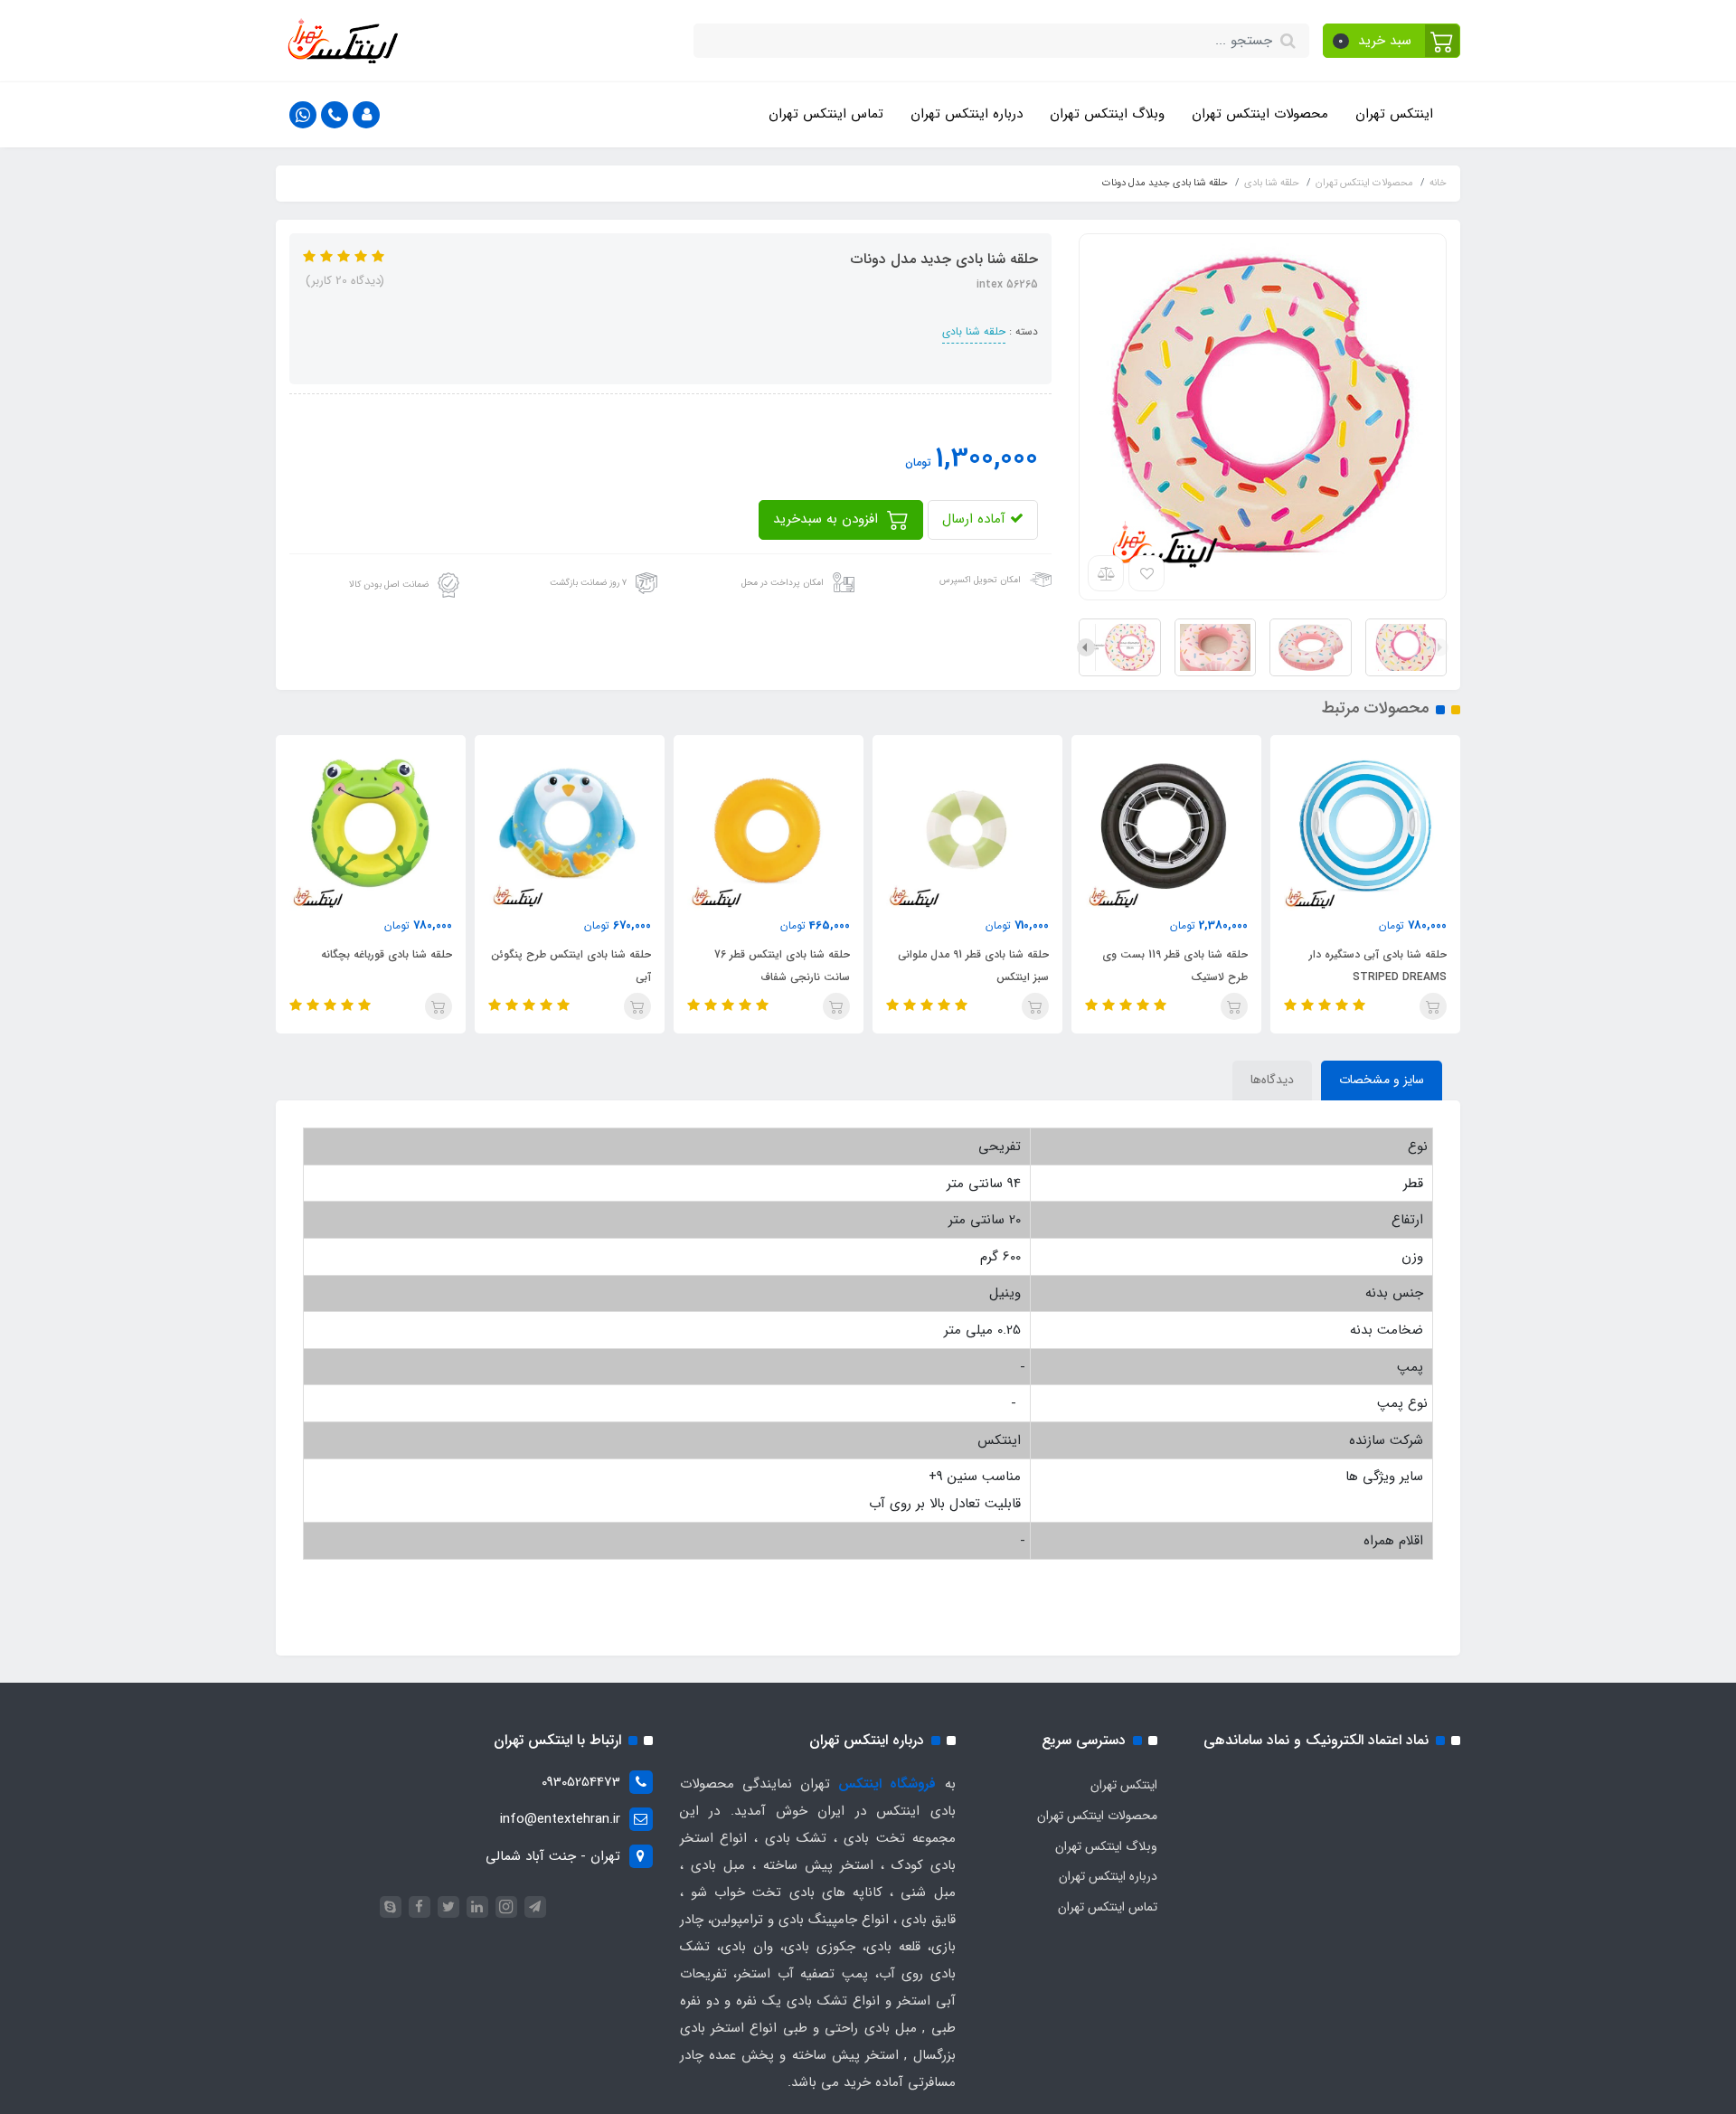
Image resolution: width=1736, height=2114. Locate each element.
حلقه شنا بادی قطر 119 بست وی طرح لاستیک (1175, 966)
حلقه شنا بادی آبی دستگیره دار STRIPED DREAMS (1378, 966)
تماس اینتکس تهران (826, 114)
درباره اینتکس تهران (967, 114)
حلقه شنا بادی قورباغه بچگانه (387, 954)
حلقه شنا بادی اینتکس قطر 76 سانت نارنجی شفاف (782, 966)
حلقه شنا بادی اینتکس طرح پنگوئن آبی (571, 966)
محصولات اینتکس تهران (1260, 114)
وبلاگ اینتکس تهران (1107, 114)
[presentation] (1439, 647)
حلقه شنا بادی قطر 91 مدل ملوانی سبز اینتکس (973, 966)
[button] (1392, 41)
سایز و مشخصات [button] (1382, 1080)
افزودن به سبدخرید (828, 519)
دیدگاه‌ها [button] (1272, 1080)
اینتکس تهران (1394, 114)
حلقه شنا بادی (974, 331)
